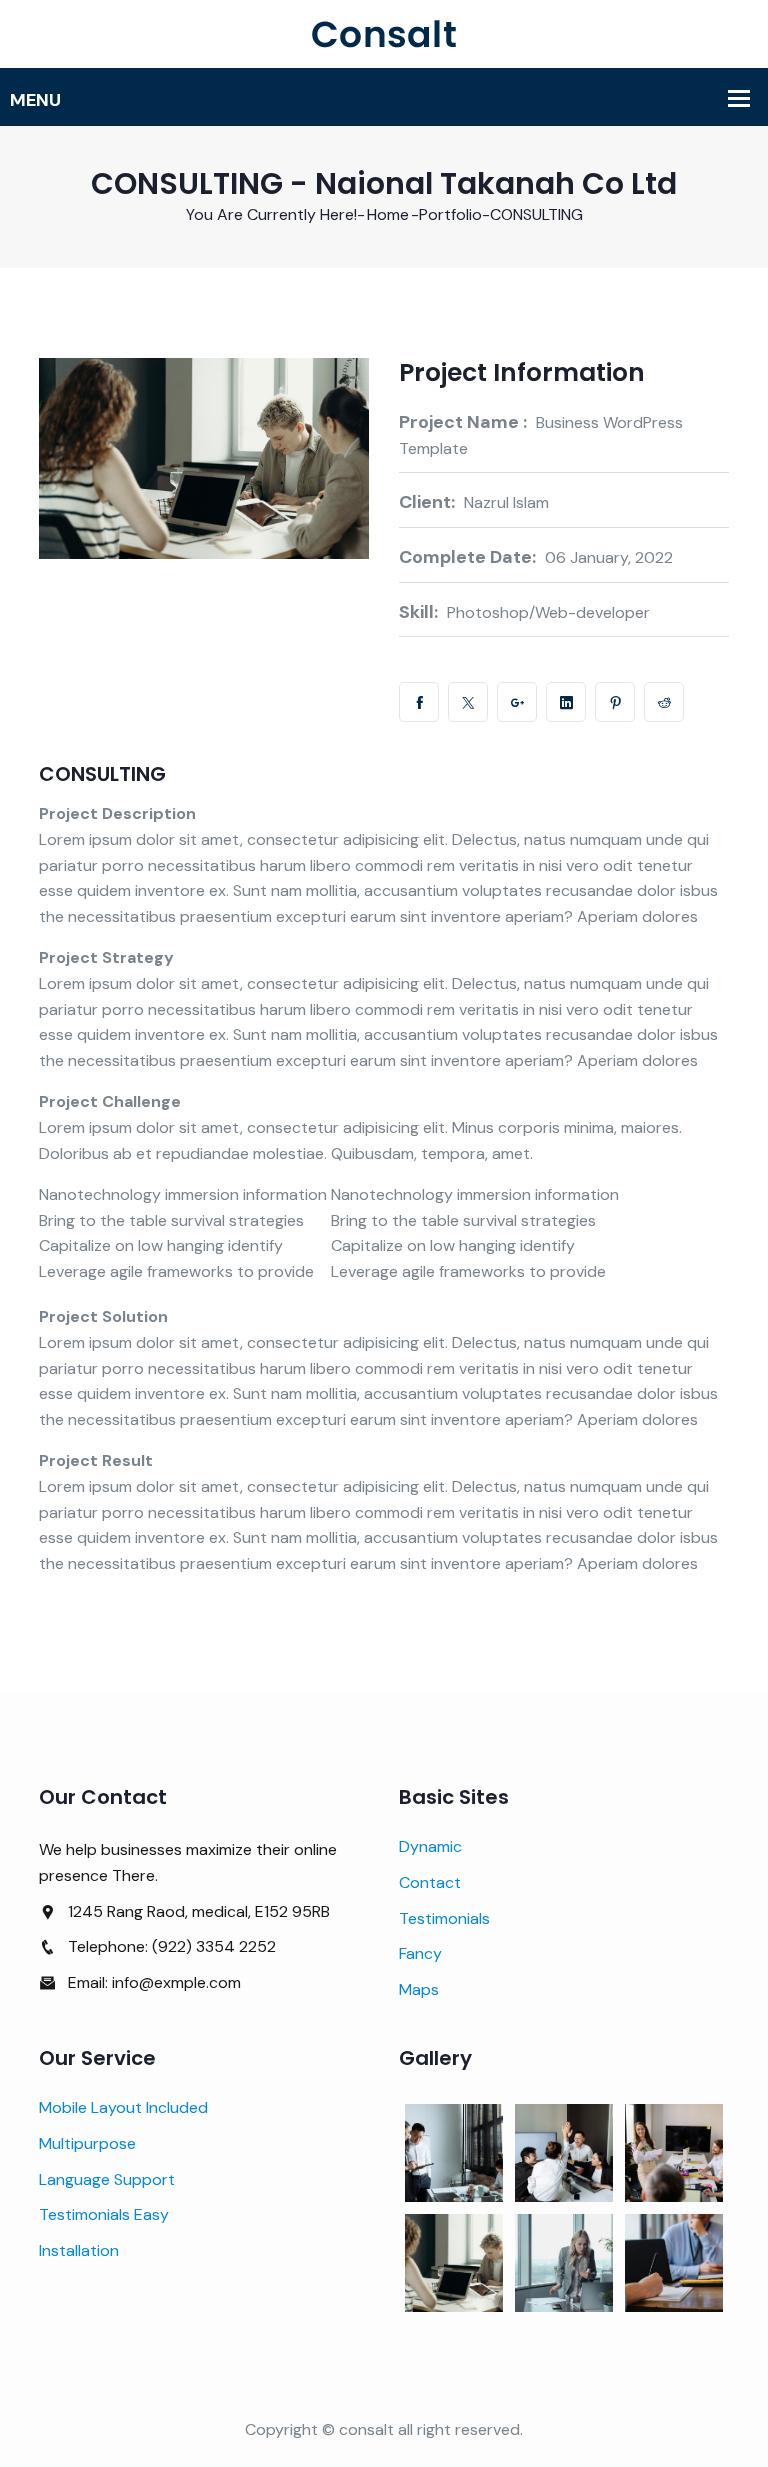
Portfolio (450, 214)
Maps (419, 1989)
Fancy (420, 1953)
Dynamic (430, 1846)
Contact (430, 1882)
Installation (79, 2250)
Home (388, 214)
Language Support (107, 2179)
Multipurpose (87, 2143)
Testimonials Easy (104, 2214)
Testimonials (444, 1918)
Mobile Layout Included (123, 2107)
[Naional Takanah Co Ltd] (384, 32)
